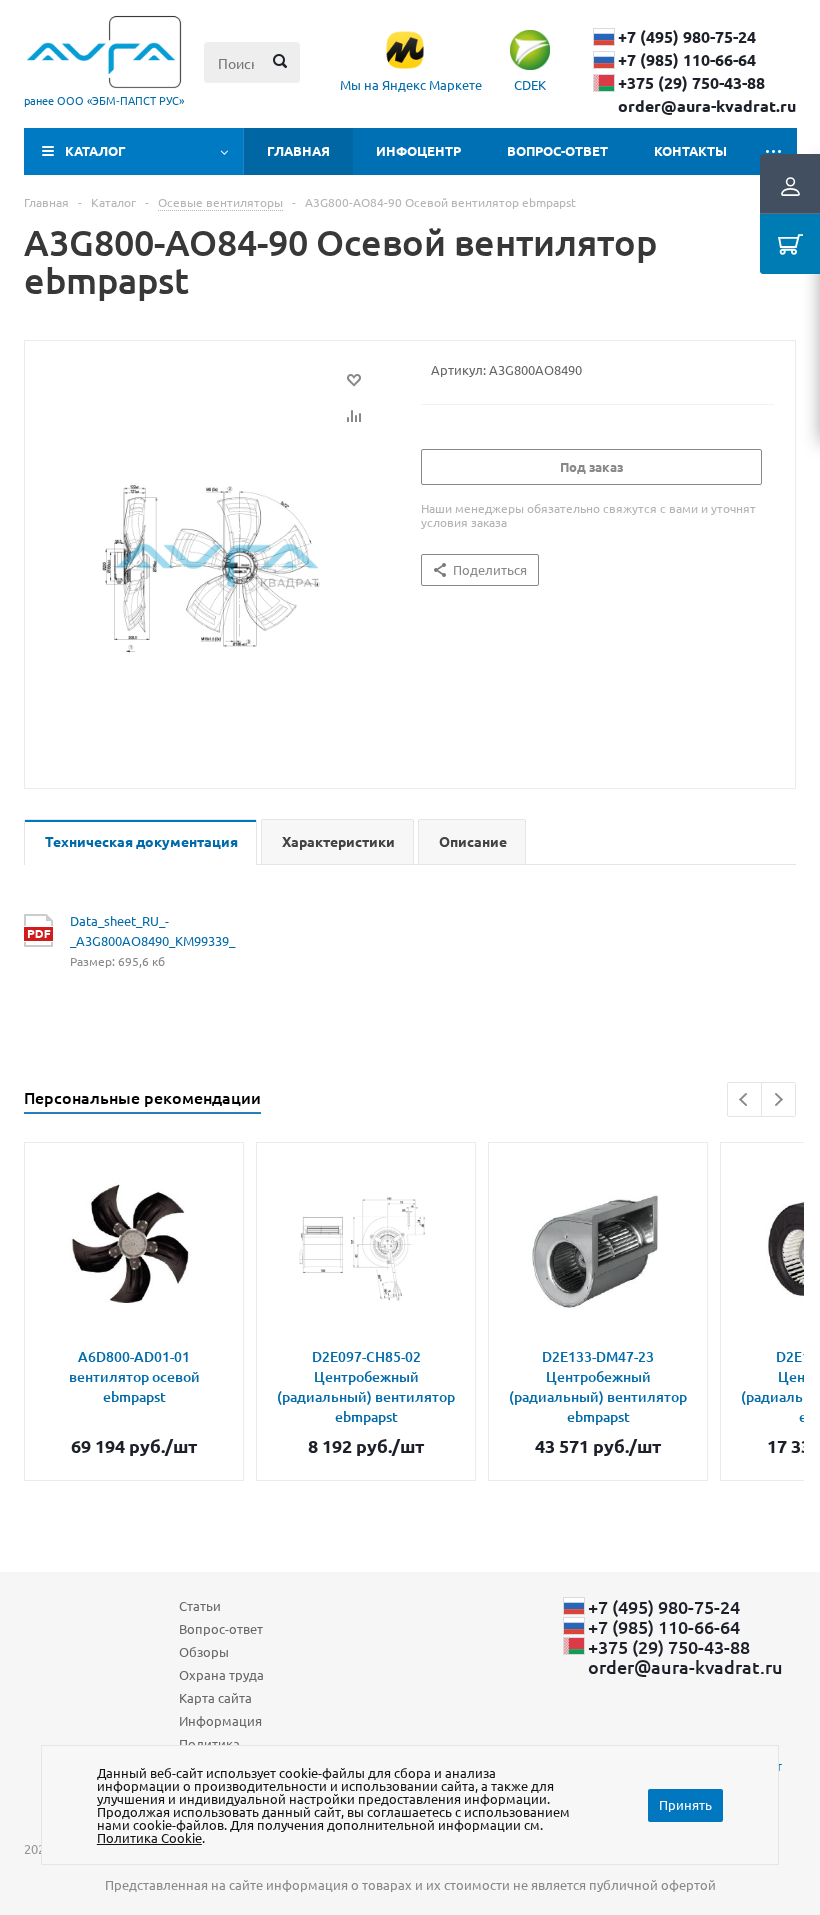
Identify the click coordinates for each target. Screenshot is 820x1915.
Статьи (200, 1605)
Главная (298, 150)
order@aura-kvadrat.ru (707, 106)
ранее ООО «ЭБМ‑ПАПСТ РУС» (104, 100)
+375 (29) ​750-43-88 (691, 83)
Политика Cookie (149, 1837)
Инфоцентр (418, 150)
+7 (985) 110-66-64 (687, 60)
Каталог (95, 150)
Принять (685, 1804)
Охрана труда (221, 1674)
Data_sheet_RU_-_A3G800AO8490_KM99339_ (133, 930)
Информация (220, 1720)
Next (778, 1099)
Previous (744, 1099)
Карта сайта (215, 1697)
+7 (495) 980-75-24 (687, 37)
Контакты (690, 150)
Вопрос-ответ (557, 150)
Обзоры (204, 1651)
